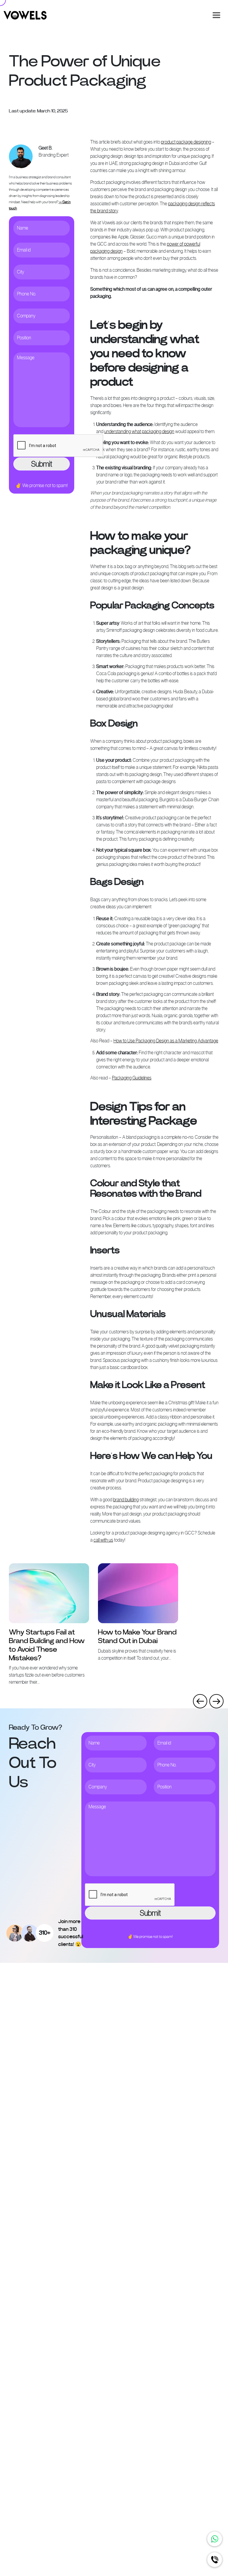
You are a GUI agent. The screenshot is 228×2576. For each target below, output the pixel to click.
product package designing (186, 142)
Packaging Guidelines (132, 1078)
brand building (126, 1500)
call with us (103, 1540)
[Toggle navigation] (216, 15)
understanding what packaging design (139, 431)
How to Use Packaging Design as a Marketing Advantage (166, 1041)
